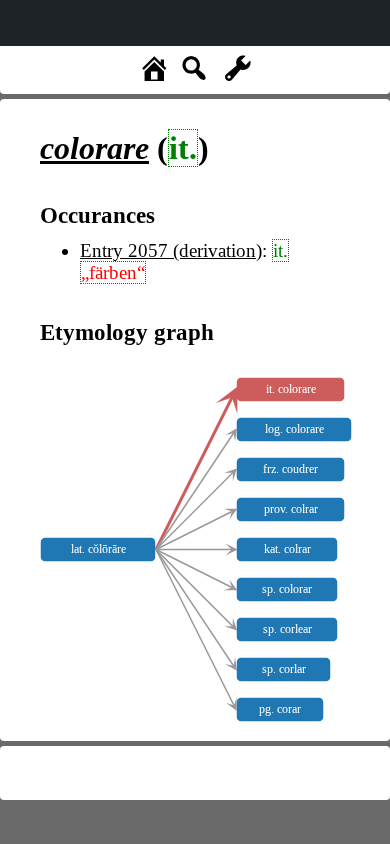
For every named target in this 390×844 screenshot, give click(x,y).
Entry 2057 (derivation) (171, 250)
